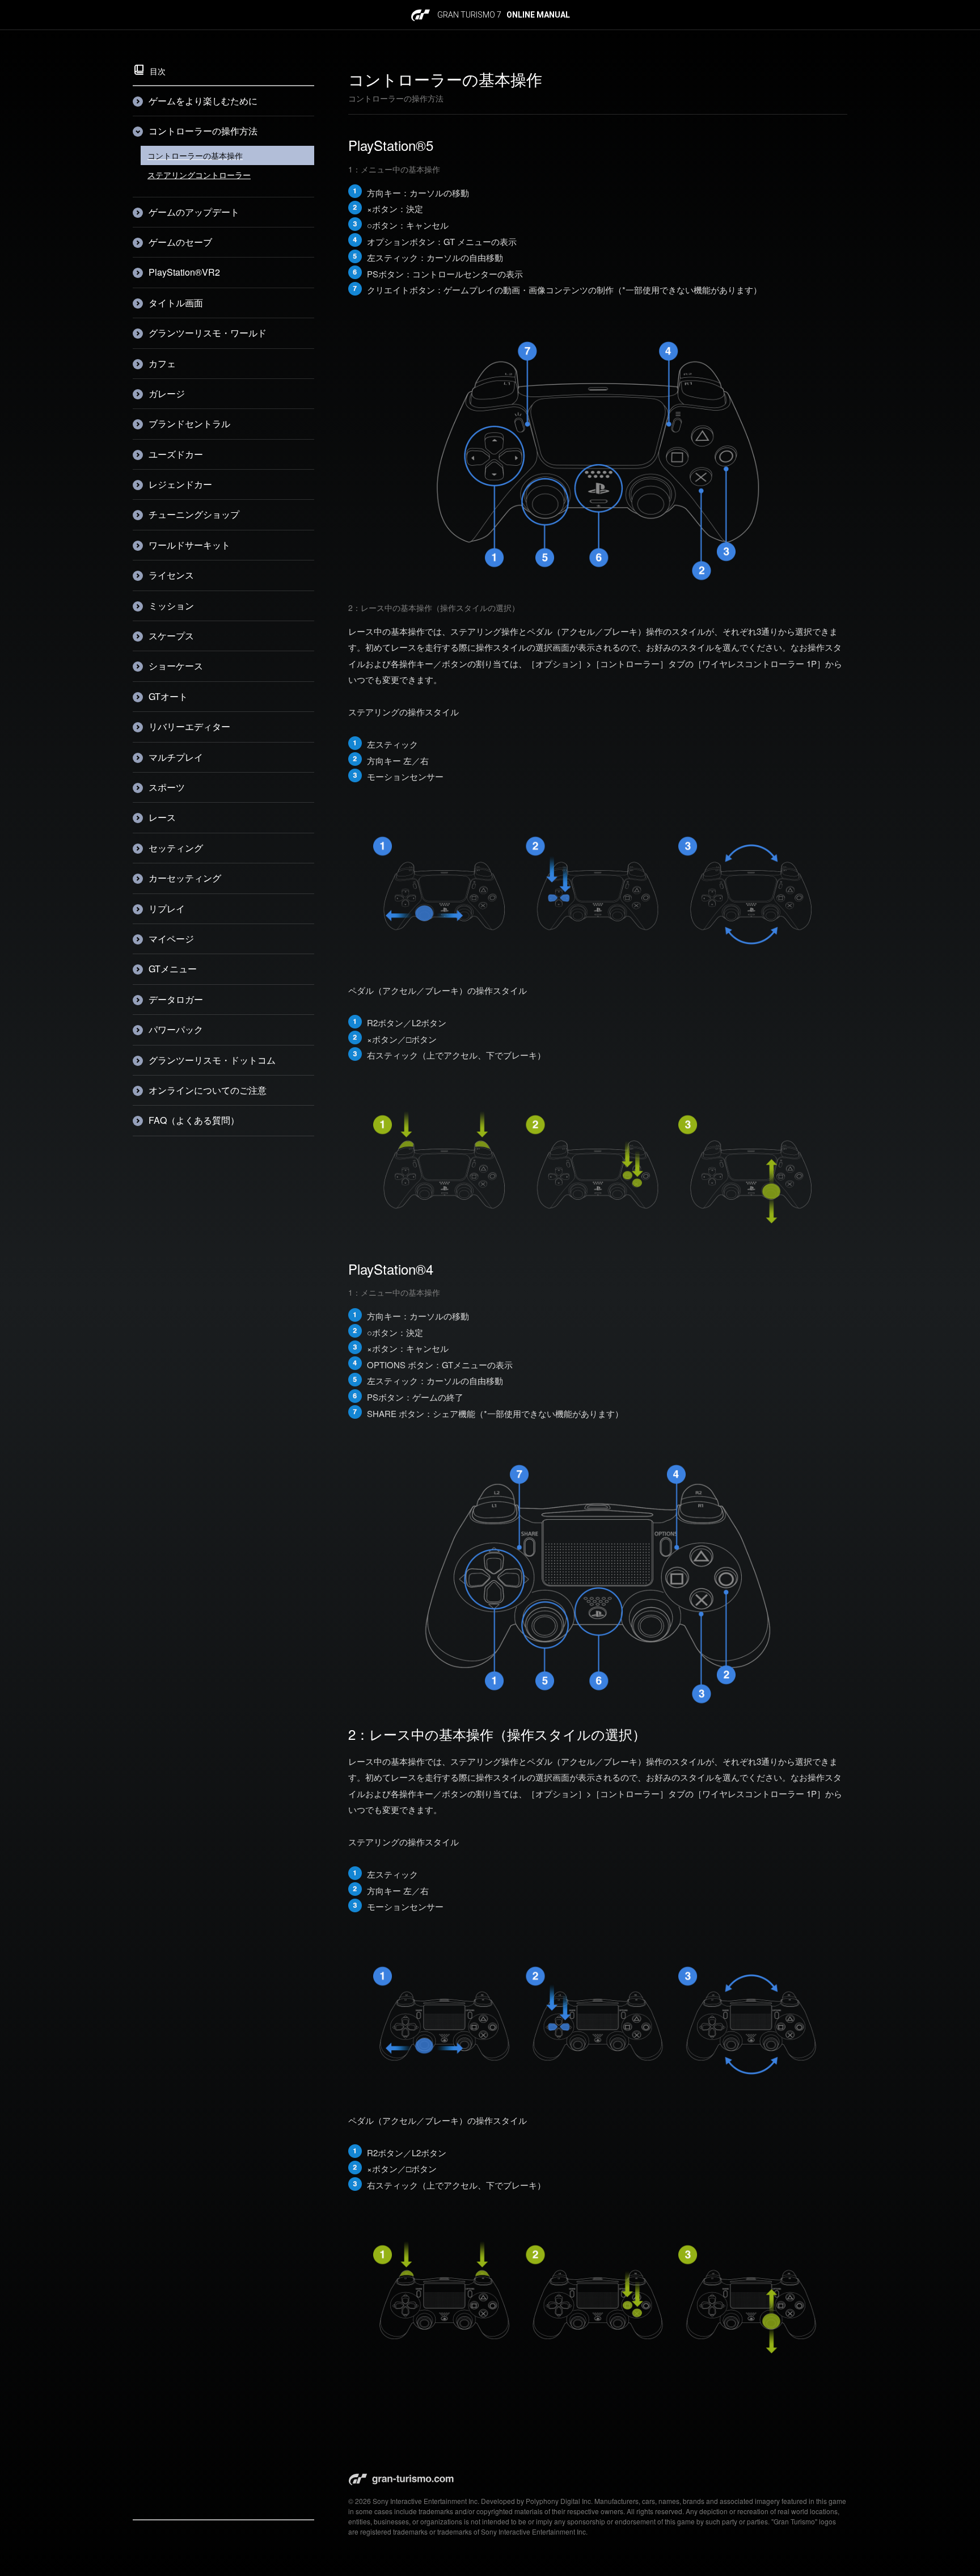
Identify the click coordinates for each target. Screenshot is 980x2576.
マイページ (171, 939)
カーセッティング (185, 878)
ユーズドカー (176, 454)
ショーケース (176, 666)
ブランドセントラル (189, 423)
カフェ (162, 363)
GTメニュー (173, 969)
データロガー (176, 999)
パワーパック (176, 1029)
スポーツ (167, 787)
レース (162, 817)
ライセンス (171, 575)
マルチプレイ (176, 757)
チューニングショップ (194, 514)
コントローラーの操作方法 (203, 131)
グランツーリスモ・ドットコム (212, 1060)
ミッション (171, 606)
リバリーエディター (189, 726)
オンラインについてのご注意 (208, 1090)
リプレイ (167, 908)
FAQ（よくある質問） (194, 1120)
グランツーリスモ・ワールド (208, 333)
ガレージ (167, 393)
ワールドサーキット (189, 545)
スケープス (171, 636)
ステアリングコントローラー (199, 175)
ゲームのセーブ (180, 242)
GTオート (168, 696)
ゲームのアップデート (194, 212)
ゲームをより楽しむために (203, 101)
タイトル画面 (176, 303)
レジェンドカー (180, 484)
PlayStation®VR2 (184, 272)
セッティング (176, 848)
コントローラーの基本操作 (195, 155)
